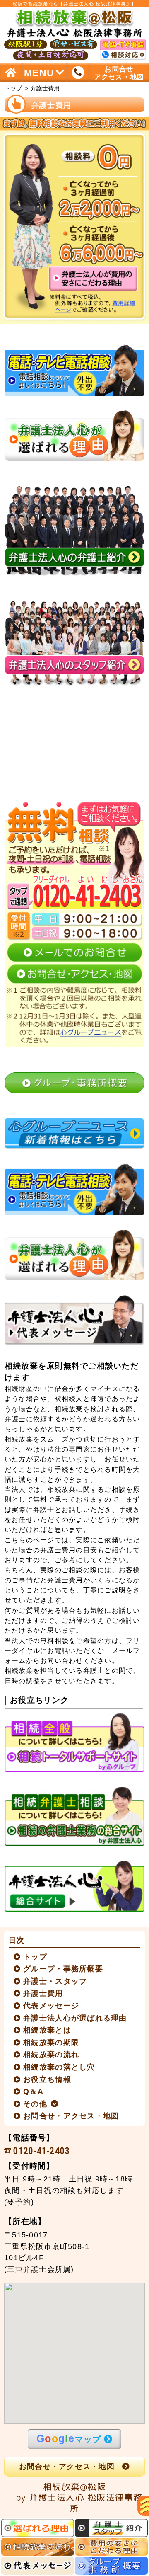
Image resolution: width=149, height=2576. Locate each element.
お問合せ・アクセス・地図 (71, 2116)
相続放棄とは (47, 2030)
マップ (69, 2438)
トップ (13, 88)
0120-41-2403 (42, 2151)
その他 (35, 2104)
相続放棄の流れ (51, 2055)
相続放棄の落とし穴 (59, 2067)
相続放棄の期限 (51, 2043)
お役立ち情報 (47, 2079)
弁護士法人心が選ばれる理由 (75, 2018)
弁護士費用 (43, 1993)
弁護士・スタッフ (55, 1981)
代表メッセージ (51, 2006)
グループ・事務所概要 (63, 1969)
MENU (39, 73)
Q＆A (34, 2091)
